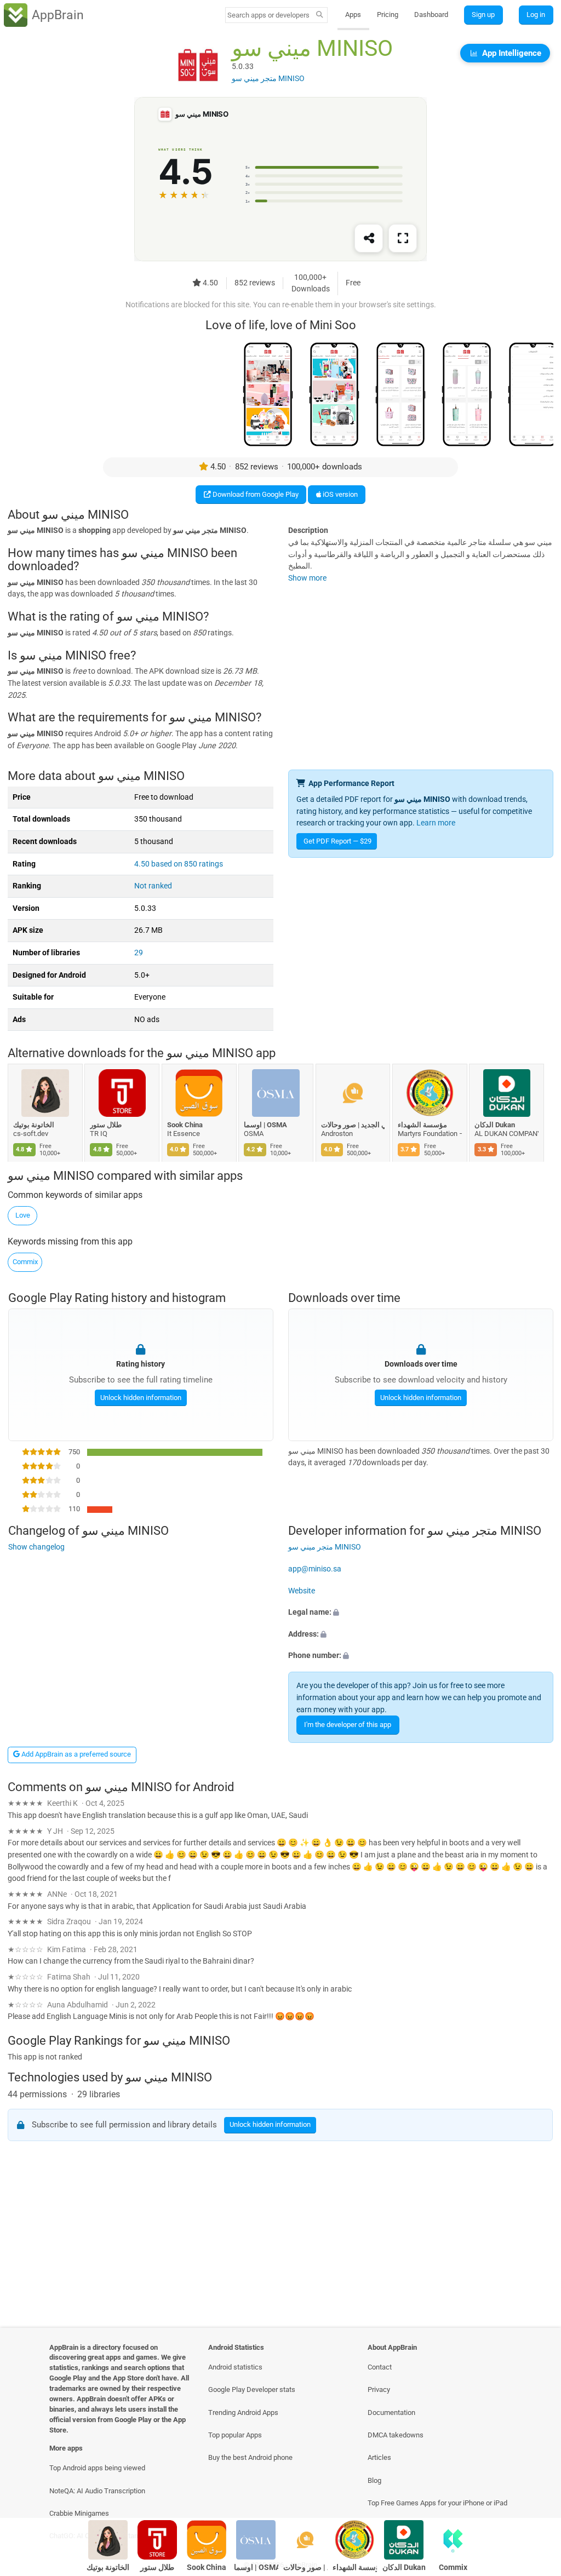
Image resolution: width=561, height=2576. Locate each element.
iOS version (339, 494)
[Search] (320, 15)
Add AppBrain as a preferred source (75, 1754)
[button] (421, 1613)
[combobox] (269, 15)
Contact (380, 2367)
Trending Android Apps (243, 2413)
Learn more (436, 823)
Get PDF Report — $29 (337, 841)
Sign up (483, 15)
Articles (379, 2457)
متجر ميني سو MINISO (325, 1547)
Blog (374, 2480)
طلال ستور (106, 1125)
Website (302, 1590)
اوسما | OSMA (266, 1125)
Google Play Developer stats (252, 2389)
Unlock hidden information (140, 1397)
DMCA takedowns (396, 2435)
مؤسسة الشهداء (422, 1125)
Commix (25, 1262)
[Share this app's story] (369, 239)
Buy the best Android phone (250, 2457)
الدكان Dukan (495, 1125)
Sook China (185, 1125)
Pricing (388, 15)
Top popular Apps (235, 2435)
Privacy (379, 2389)
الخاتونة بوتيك (34, 1125)
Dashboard (431, 15)
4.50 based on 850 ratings (179, 864)
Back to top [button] (537, 2486)
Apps (353, 15)
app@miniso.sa (315, 1569)
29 (139, 953)
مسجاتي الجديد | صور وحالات (353, 1125)
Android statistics (235, 2367)
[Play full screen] (403, 239)
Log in (536, 15)
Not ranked (153, 886)
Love (23, 1215)
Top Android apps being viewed (97, 2468)
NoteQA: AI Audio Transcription (97, 2491)
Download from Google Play (255, 494)
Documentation (391, 2413)
